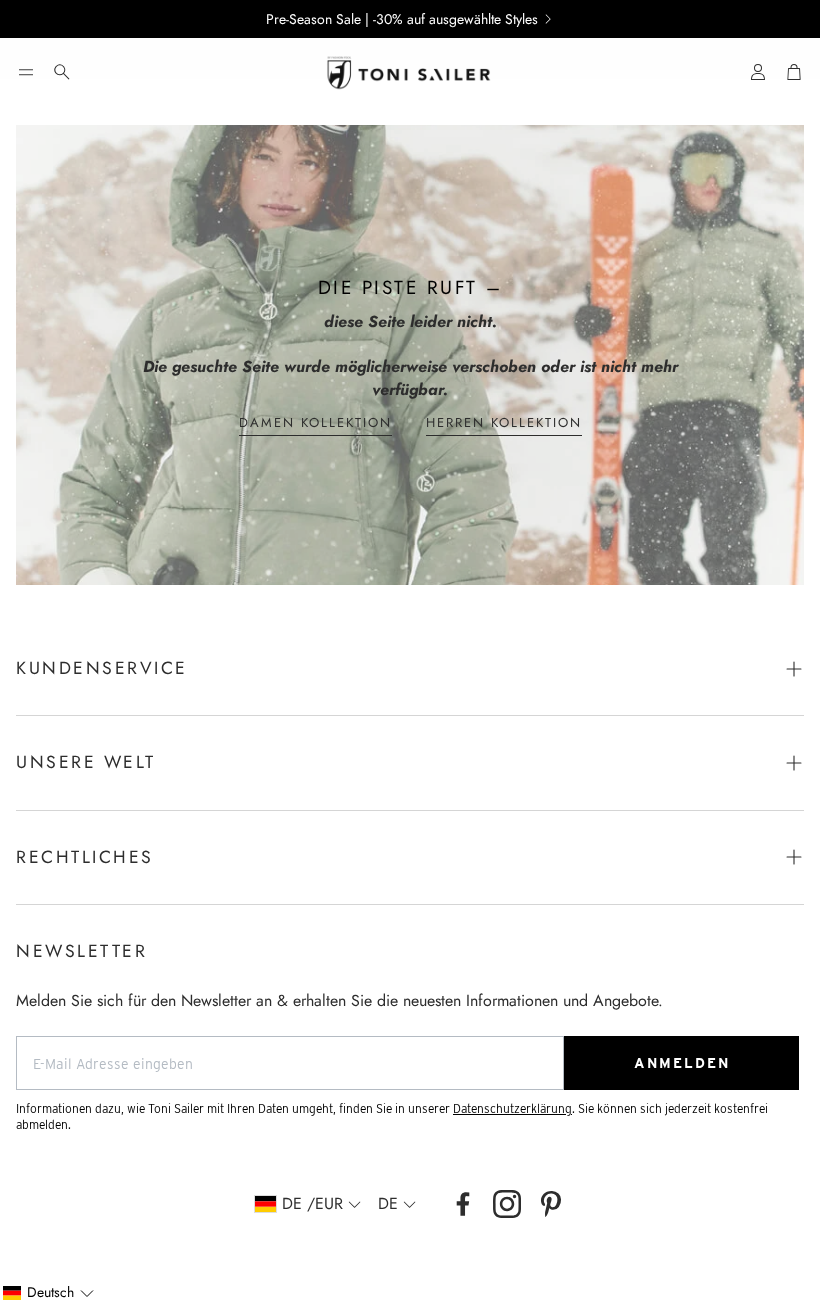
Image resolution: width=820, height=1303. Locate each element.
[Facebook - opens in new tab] (463, 1204)
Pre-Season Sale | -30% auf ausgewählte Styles (402, 19)
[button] (26, 72)
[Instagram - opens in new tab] (507, 1204)
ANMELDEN (682, 1063)
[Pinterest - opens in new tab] (551, 1204)
